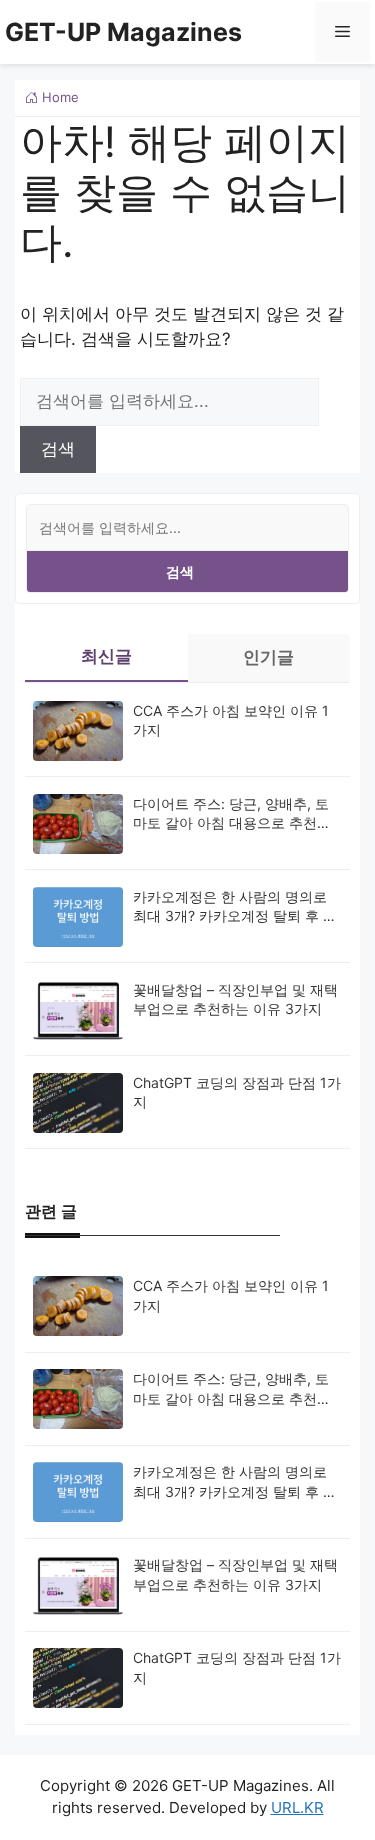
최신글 (106, 656)
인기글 (268, 657)
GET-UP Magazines (123, 32)
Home (58, 97)
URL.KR (297, 1807)
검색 (180, 571)
